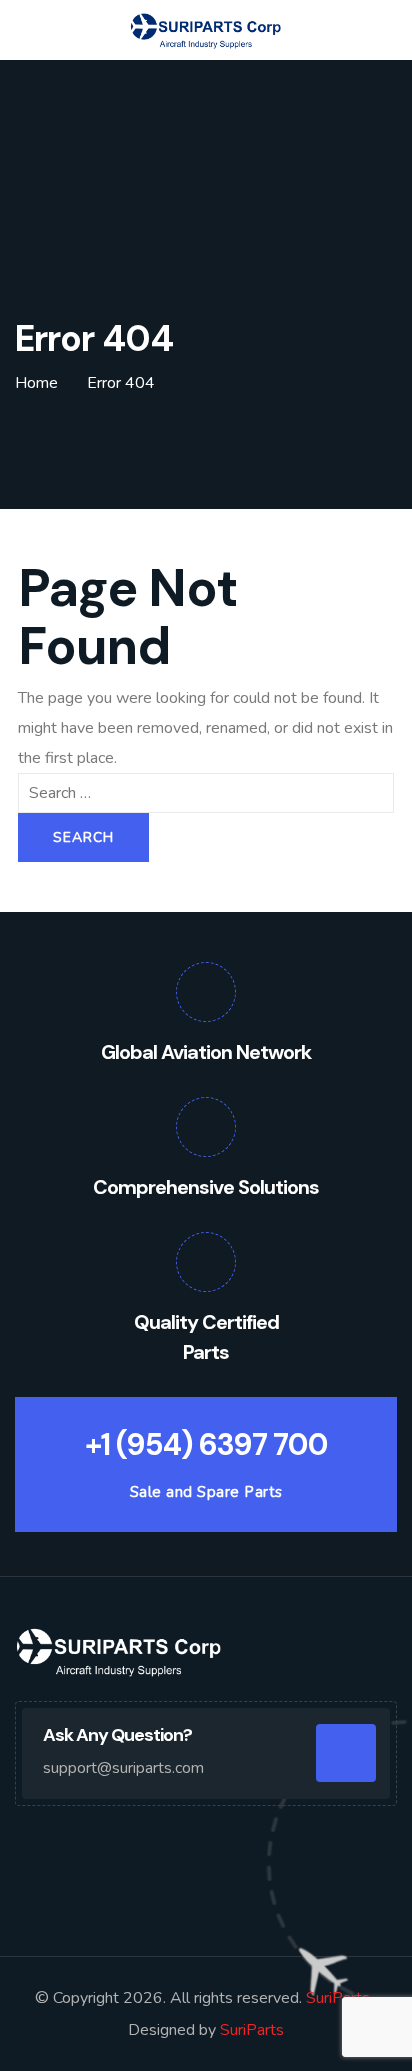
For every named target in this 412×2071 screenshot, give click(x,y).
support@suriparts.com (123, 1768)
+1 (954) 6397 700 (206, 1444)
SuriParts (340, 1998)
